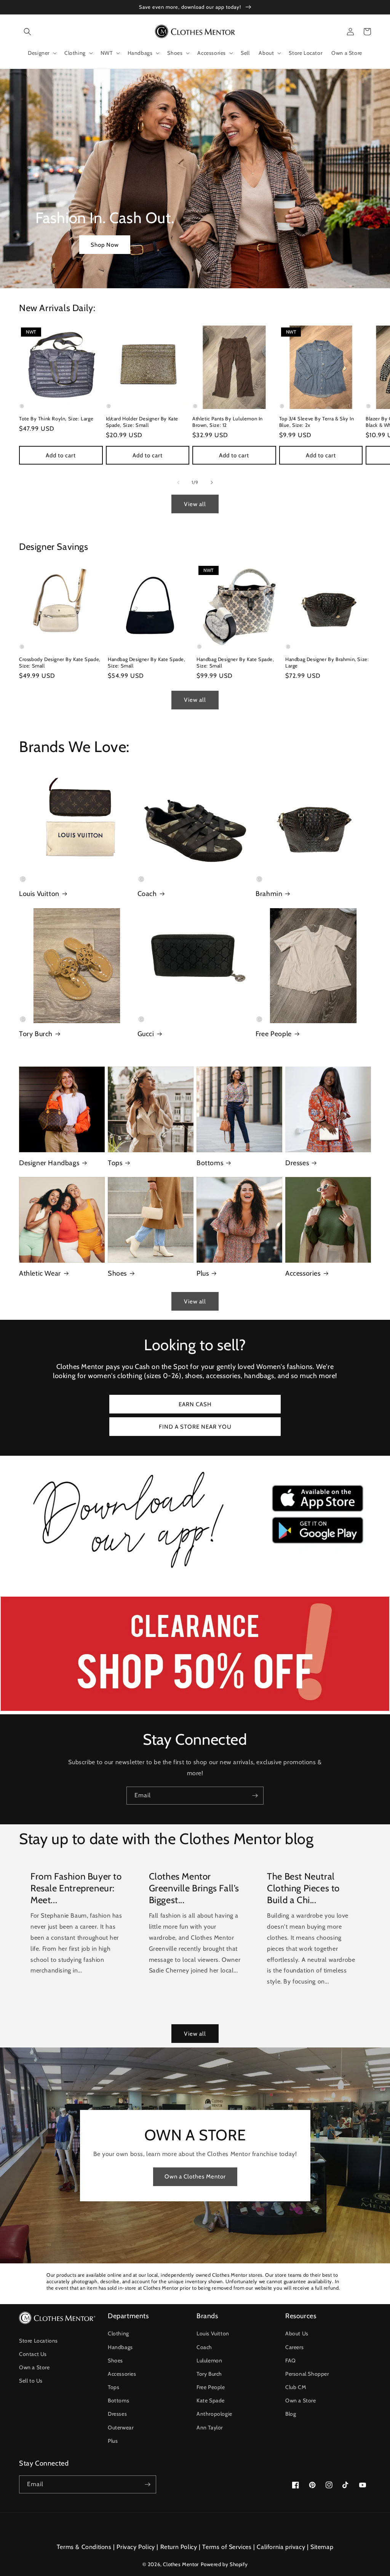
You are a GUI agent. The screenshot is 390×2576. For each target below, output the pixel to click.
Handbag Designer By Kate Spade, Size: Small (147, 662)
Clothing (118, 2333)
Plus (203, 1273)
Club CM (296, 2387)
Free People (274, 1034)
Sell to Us (31, 2381)
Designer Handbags (49, 1163)
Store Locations (38, 2341)
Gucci (146, 1034)
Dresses (297, 1163)
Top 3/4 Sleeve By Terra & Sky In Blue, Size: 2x (317, 422)
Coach (147, 894)
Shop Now (105, 245)
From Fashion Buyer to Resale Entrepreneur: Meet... (76, 1888)
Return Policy (179, 2547)
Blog (291, 2414)
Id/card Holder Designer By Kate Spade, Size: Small (142, 422)
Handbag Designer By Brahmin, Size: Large (327, 662)
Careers (294, 2347)
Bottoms (210, 1163)
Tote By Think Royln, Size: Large (56, 418)
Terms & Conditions (84, 2547)
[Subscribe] (255, 1796)
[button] (27, 32)
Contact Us (33, 2354)
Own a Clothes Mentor (195, 2177)
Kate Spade (211, 2400)
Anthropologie (214, 2414)
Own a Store (34, 2367)
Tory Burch (36, 1034)
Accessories (303, 1273)
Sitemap (322, 2547)
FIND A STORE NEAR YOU (195, 1427)
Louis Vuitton (39, 894)
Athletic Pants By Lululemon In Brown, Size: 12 (228, 422)
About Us (297, 2333)
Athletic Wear (40, 1273)
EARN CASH (195, 1404)
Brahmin (269, 894)
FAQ (291, 2360)
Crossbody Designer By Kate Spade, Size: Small (60, 662)
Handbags (120, 2347)
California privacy (281, 2547)
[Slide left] (178, 482)
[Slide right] (212, 482)
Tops (115, 1163)
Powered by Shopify (224, 2564)
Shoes (117, 1273)
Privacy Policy (136, 2547)
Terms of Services (227, 2547)
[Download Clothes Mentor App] (195, 1571)
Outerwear (121, 2427)
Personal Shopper (307, 2374)
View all (195, 504)
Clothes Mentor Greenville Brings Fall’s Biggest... (194, 1888)
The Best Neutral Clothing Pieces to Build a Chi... (303, 1888)
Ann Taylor (210, 2427)
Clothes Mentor (181, 2564)
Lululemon (209, 2360)
